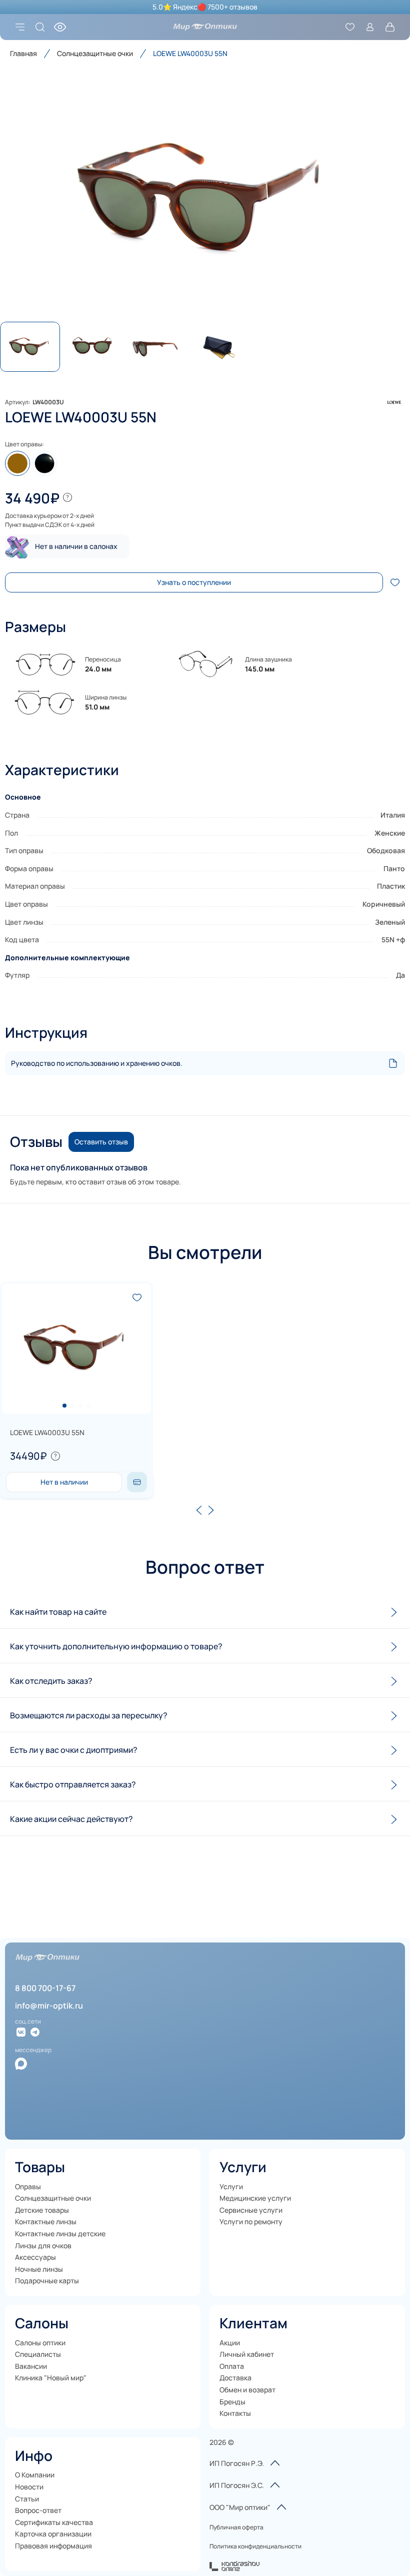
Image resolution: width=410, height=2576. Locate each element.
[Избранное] (350, 27)
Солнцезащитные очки (95, 53)
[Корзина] (390, 27)
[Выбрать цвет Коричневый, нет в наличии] (17, 463)
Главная (23, 53)
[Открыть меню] (20, 27)
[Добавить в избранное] (395, 582)
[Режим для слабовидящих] (60, 27)
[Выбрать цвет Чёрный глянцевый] (44, 463)
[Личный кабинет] (370, 27)
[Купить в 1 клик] (137, 1482)
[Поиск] (40, 27)
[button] (205, 200)
